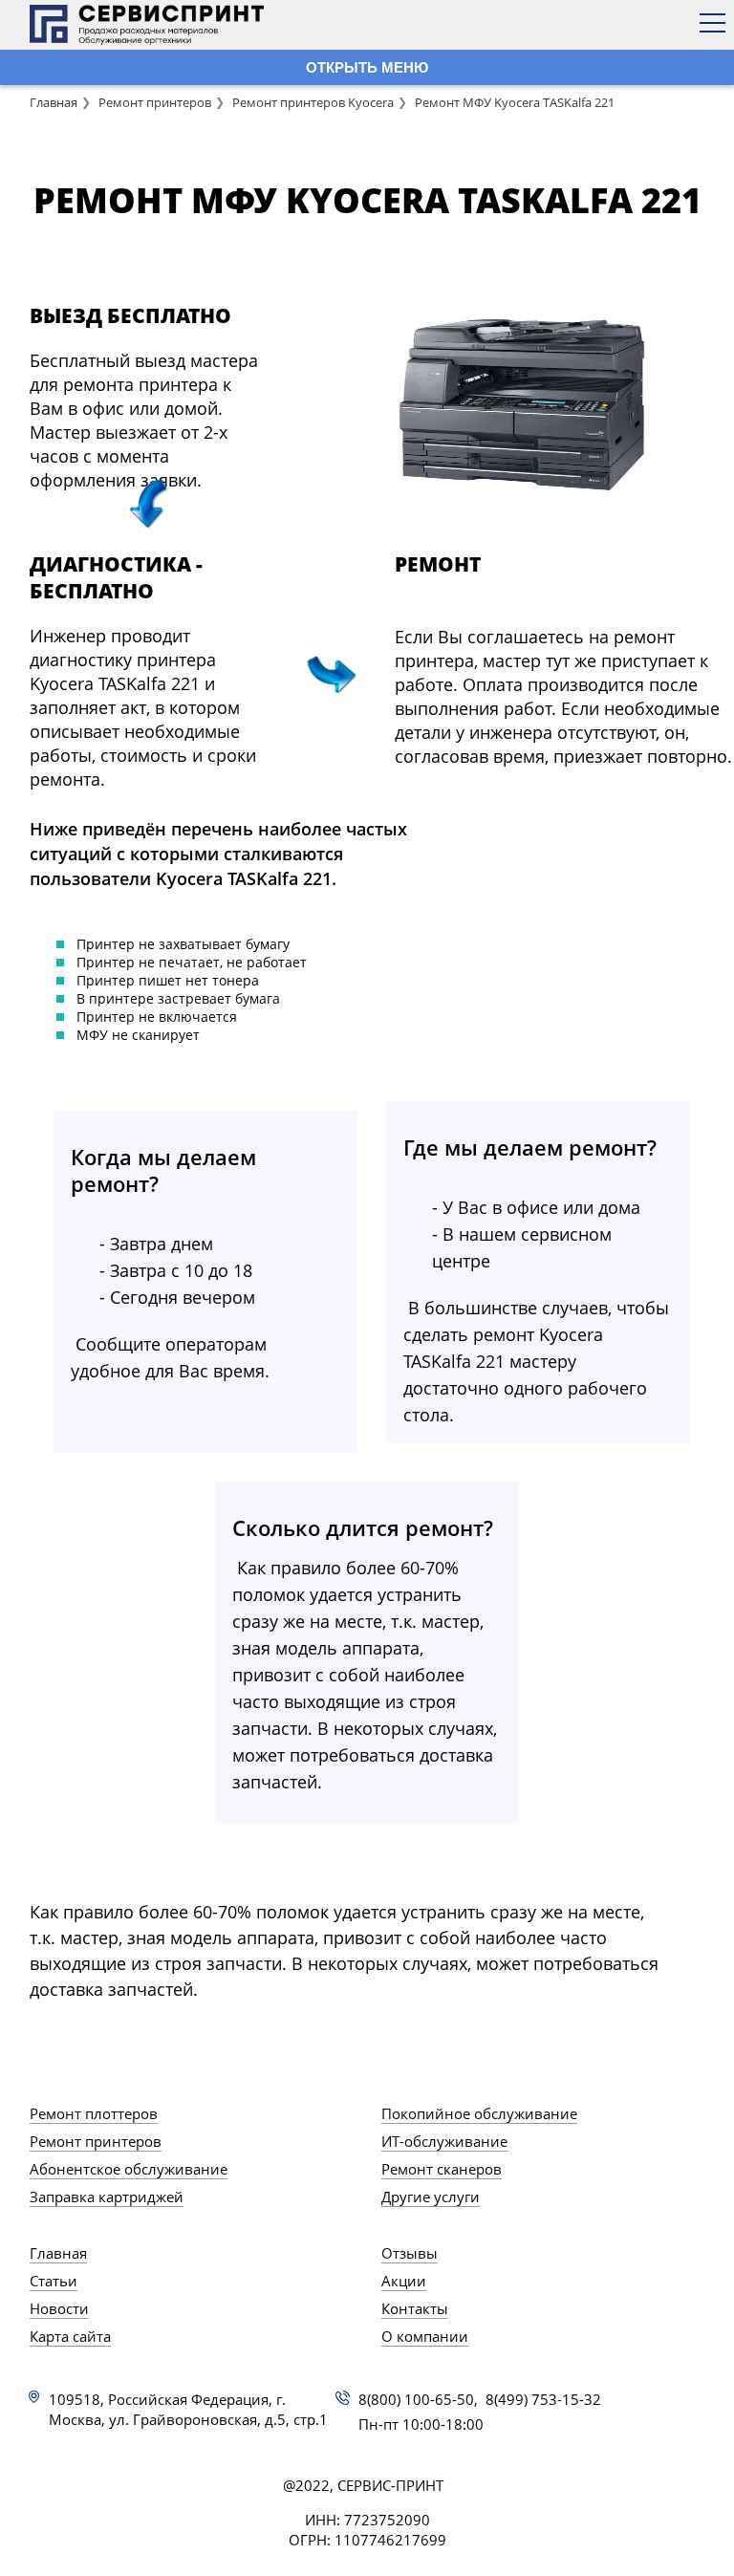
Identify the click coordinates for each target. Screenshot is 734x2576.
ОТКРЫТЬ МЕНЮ (367, 67)
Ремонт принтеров (155, 102)
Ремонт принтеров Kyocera (313, 102)
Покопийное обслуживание (479, 2113)
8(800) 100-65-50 (416, 2399)
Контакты (415, 2308)
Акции (404, 2281)
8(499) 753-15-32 (543, 2399)
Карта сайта (70, 2336)
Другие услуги (431, 2197)
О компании (425, 2336)
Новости (59, 2308)
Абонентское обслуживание (129, 2169)
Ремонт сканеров (442, 2169)
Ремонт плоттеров (94, 2113)
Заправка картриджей (107, 2197)
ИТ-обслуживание (444, 2141)
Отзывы (410, 2253)
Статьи (54, 2281)
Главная (54, 102)
